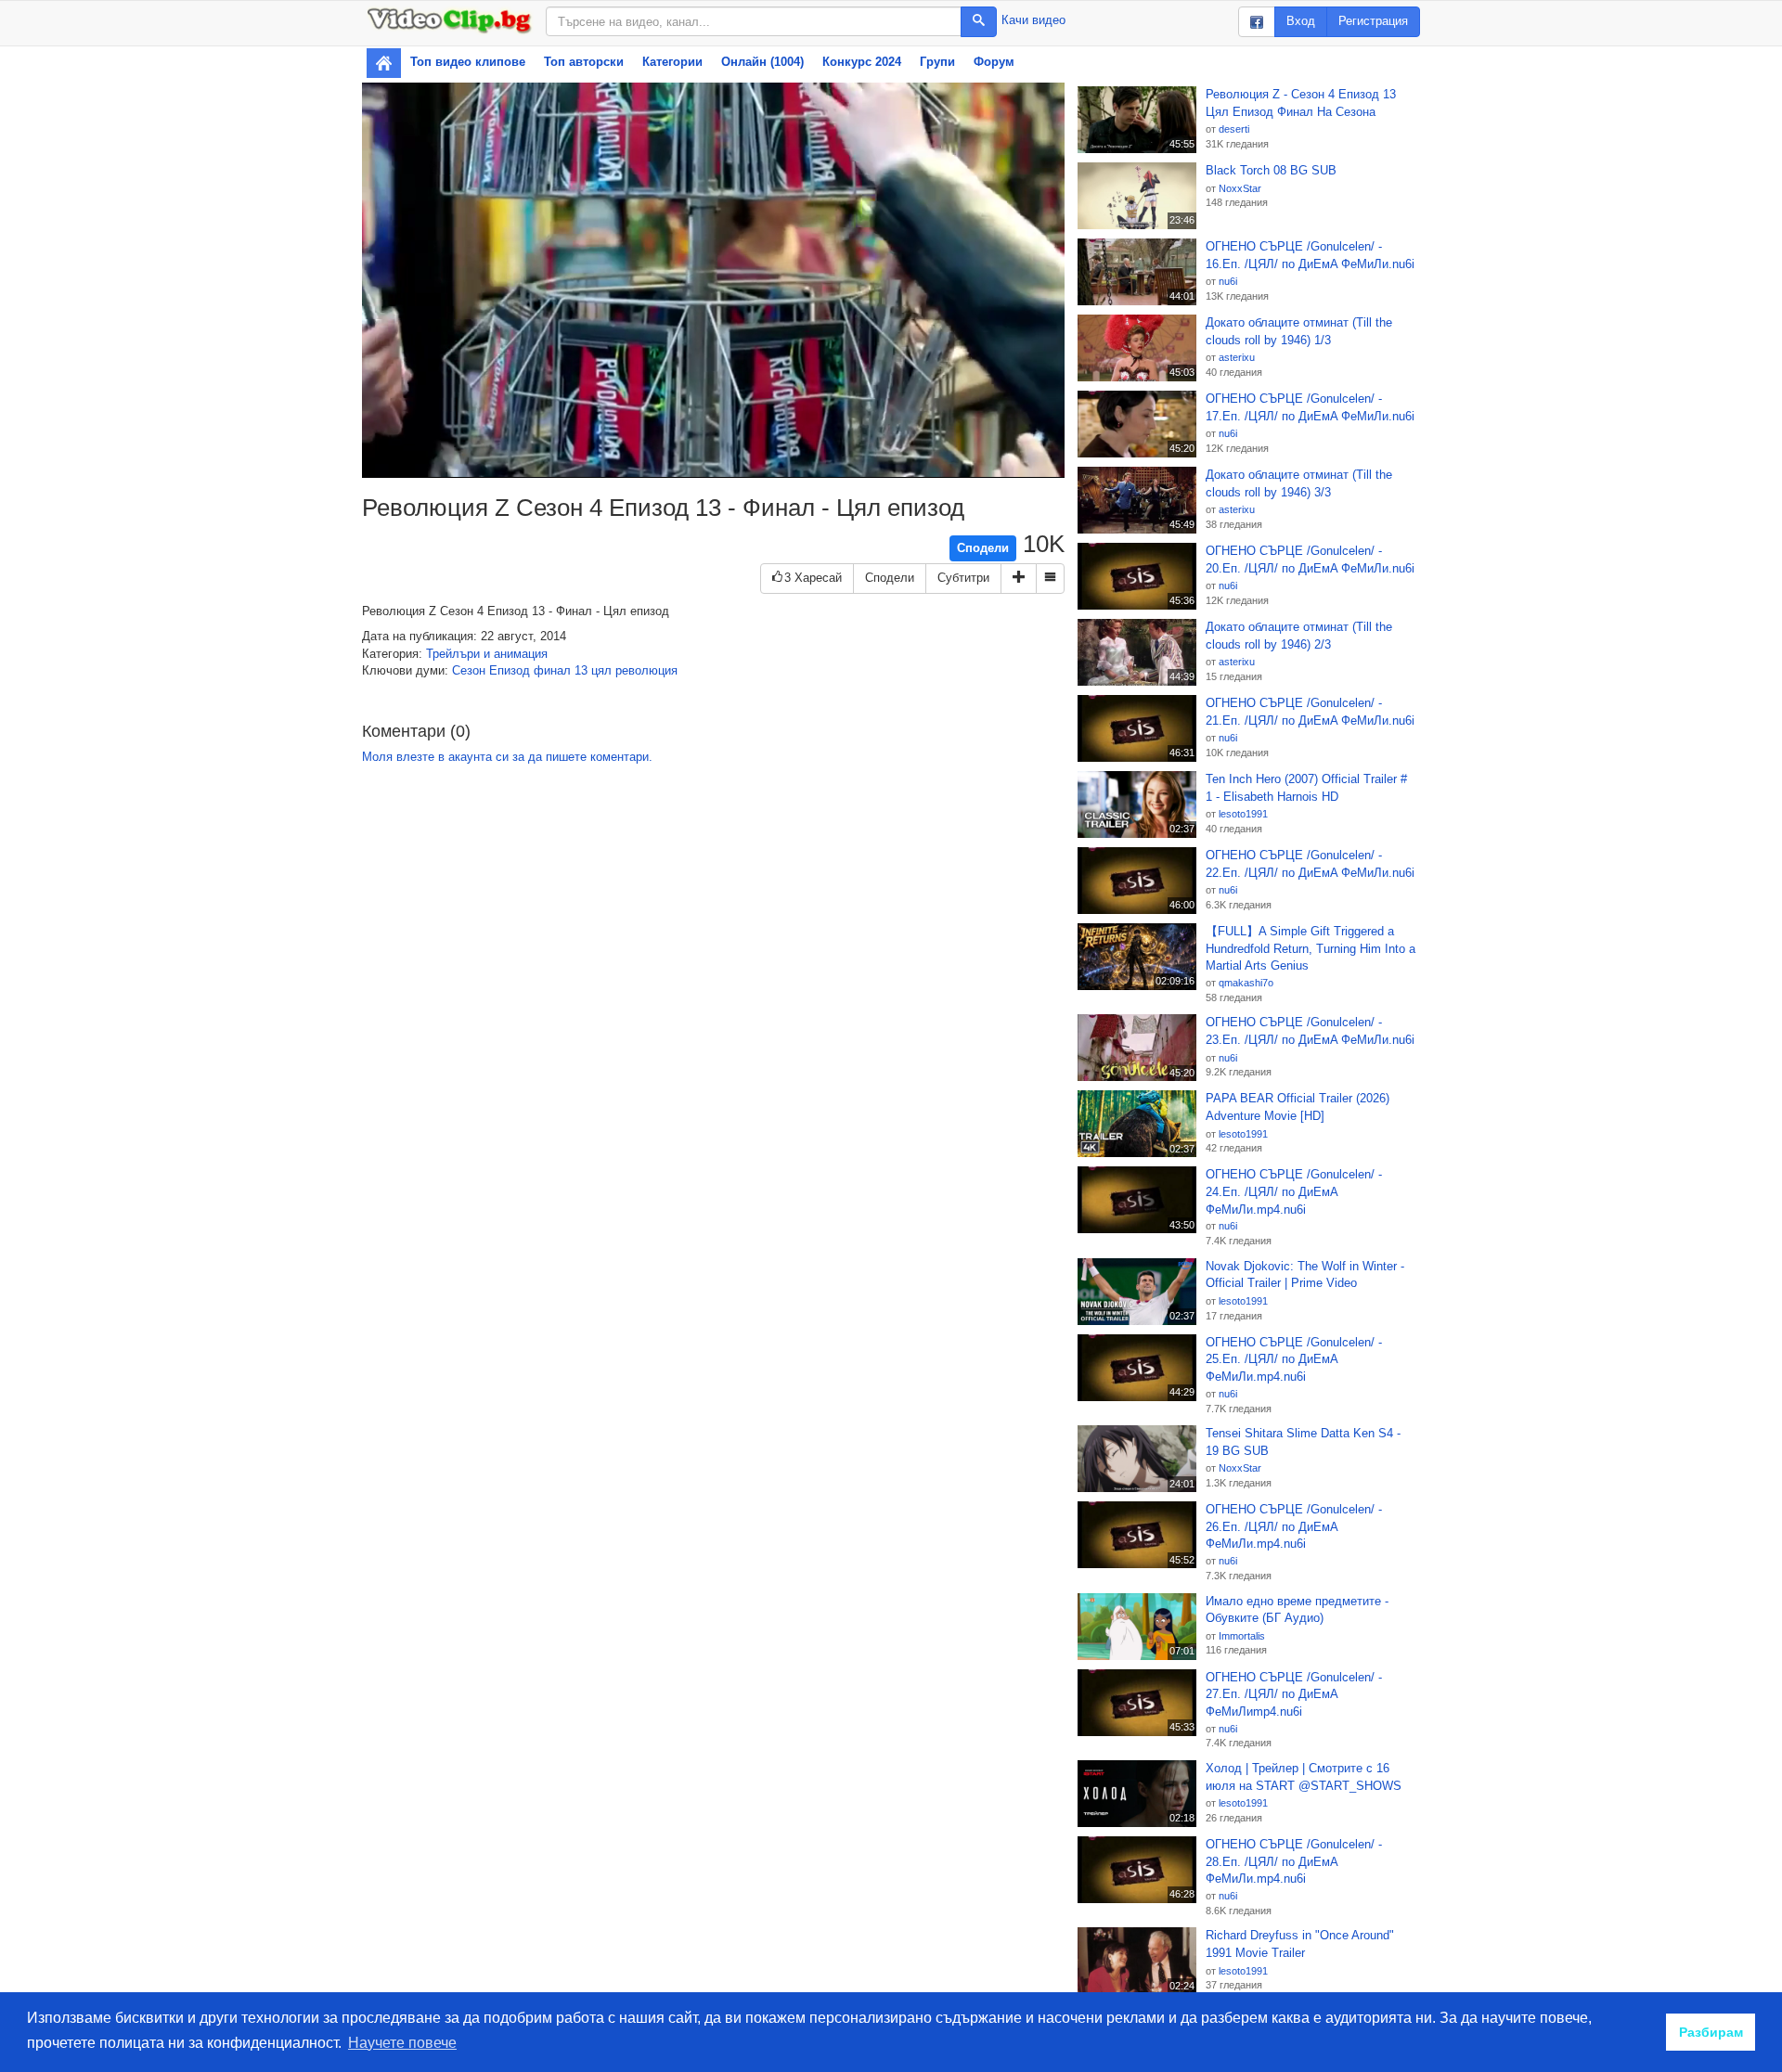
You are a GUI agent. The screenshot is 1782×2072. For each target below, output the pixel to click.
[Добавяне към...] (1019, 579)
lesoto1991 (1243, 814)
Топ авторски (584, 62)
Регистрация (1373, 21)
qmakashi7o (1246, 983)
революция (646, 670)
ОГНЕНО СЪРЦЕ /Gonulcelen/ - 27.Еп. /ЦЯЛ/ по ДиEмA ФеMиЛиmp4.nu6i (1294, 1694)
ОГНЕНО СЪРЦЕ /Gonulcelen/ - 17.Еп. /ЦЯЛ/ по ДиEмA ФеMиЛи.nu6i (1310, 407)
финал (552, 670)
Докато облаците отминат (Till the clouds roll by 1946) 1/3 (1299, 331)
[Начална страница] (384, 63)
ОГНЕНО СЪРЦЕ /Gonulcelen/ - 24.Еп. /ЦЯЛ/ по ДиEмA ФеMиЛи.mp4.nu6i (1294, 1191)
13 (581, 670)
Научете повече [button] (402, 2043)
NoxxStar (1240, 188)
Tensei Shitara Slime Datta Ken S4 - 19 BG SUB (1303, 1442)
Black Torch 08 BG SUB (1271, 170)
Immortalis (1242, 1636)
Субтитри (963, 578)
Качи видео (1033, 20)
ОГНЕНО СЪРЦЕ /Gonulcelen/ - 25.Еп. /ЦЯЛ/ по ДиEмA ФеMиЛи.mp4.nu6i (1294, 1359)
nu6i (1228, 281)
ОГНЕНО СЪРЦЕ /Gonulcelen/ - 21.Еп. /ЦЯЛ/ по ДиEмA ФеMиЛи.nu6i (1310, 712)
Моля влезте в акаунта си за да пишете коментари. (507, 757)
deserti (1234, 129)
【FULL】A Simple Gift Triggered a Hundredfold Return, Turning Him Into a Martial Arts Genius (1311, 948)
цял (601, 670)
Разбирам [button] (1711, 2032)
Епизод (510, 670)
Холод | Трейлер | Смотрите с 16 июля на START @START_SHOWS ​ (1305, 1777)
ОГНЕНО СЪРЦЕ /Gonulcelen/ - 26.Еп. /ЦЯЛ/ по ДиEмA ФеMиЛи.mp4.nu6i (1294, 1526)
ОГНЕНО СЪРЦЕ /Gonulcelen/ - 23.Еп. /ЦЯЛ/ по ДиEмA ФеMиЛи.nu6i (1310, 1031)
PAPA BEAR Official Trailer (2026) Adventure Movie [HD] (1298, 1107)
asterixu (1237, 357)
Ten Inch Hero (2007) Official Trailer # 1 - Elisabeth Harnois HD (1306, 788)
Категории (672, 62)
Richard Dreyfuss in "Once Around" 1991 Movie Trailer (1300, 1944)
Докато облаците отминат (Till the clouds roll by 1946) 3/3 (1299, 483)
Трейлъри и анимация (487, 654)
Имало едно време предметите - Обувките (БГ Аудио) (1297, 1610)
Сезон (469, 670)
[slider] (690, 463)
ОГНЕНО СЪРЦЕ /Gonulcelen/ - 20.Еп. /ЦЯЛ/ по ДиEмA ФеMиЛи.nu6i (1310, 560)
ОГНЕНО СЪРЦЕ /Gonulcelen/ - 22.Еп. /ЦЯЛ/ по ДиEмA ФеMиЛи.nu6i (1310, 864)
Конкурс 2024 (862, 62)
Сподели (983, 548)
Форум (994, 62)
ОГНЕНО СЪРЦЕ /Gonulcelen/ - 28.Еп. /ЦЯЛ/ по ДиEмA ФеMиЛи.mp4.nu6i (1294, 1861)
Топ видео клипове (468, 62)
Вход (1301, 21)
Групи (937, 62)
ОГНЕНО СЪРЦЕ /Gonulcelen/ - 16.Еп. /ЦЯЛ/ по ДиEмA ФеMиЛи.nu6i (1310, 255)
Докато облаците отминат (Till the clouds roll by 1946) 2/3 (1299, 636)
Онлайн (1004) (762, 62)
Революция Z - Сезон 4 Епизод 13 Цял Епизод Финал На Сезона (1301, 103)
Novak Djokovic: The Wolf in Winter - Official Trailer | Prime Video (1305, 1275)
